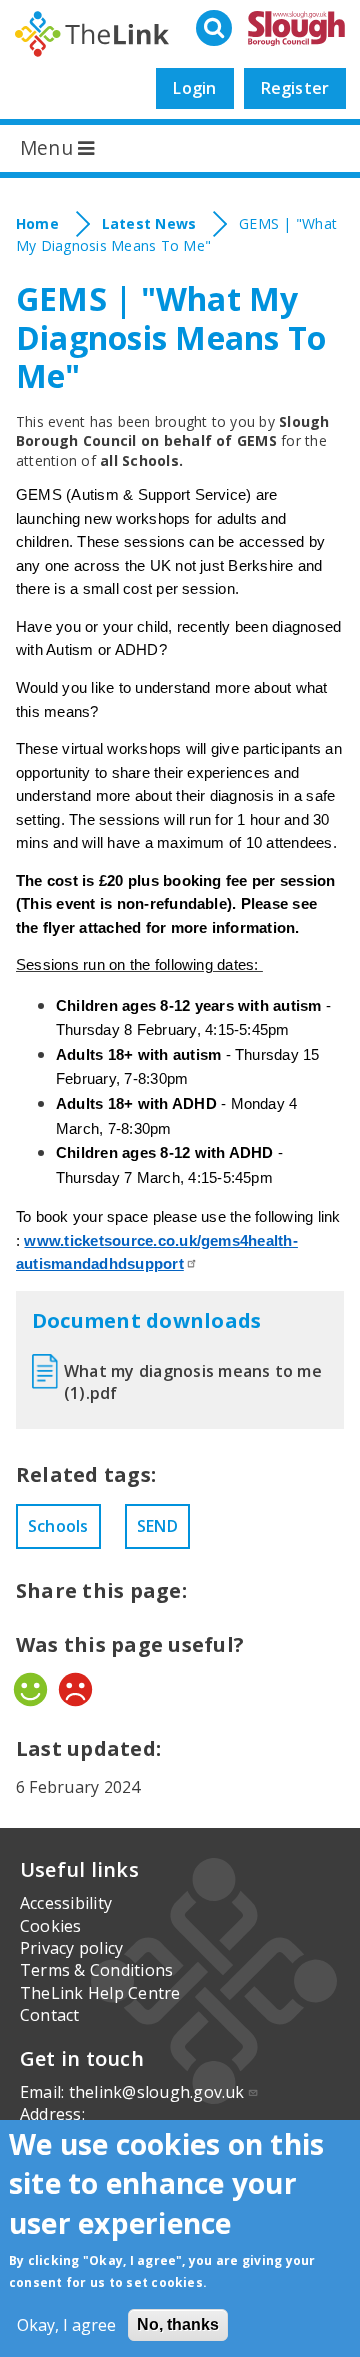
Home (37, 223)
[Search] (216, 29)
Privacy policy (71, 1948)
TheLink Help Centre (100, 1993)
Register (295, 88)
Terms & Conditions (96, 1970)
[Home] (92, 34)
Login (194, 88)
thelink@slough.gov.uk (157, 2092)
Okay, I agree (66, 2325)
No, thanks (178, 2324)
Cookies (51, 1926)
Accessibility (66, 1903)
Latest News (149, 223)
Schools (58, 1526)
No (75, 1689)
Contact (50, 2015)
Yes (30, 1689)
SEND (157, 1526)
